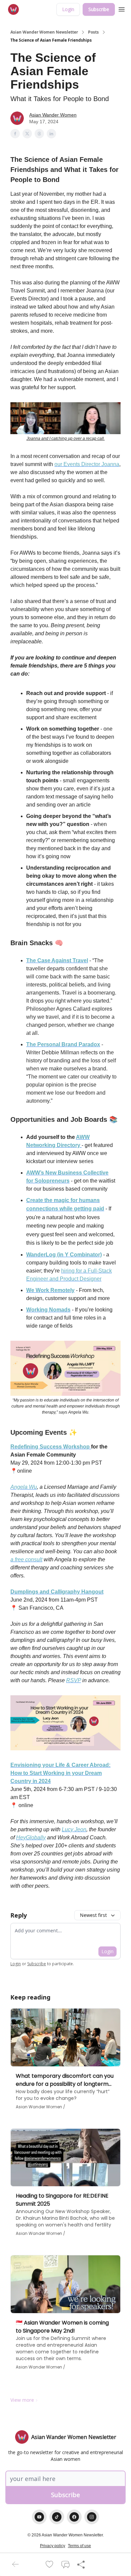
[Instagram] (92, 2517)
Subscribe (99, 9)
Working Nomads (48, 1310)
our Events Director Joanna (87, 464)
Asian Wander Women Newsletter (44, 32)
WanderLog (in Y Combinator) (64, 1255)
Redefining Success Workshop (51, 1447)
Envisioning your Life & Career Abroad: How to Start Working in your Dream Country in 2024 (60, 1773)
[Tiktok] (57, 2517)
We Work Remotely (50, 1290)
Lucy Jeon (74, 1829)
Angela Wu (24, 1487)
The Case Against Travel (57, 960)
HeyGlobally (31, 1837)
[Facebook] (74, 2517)
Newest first (93, 1915)
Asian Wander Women (53, 115)
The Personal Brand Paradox (63, 1044)
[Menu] (122, 8)
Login (68, 9)
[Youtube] (39, 2517)
